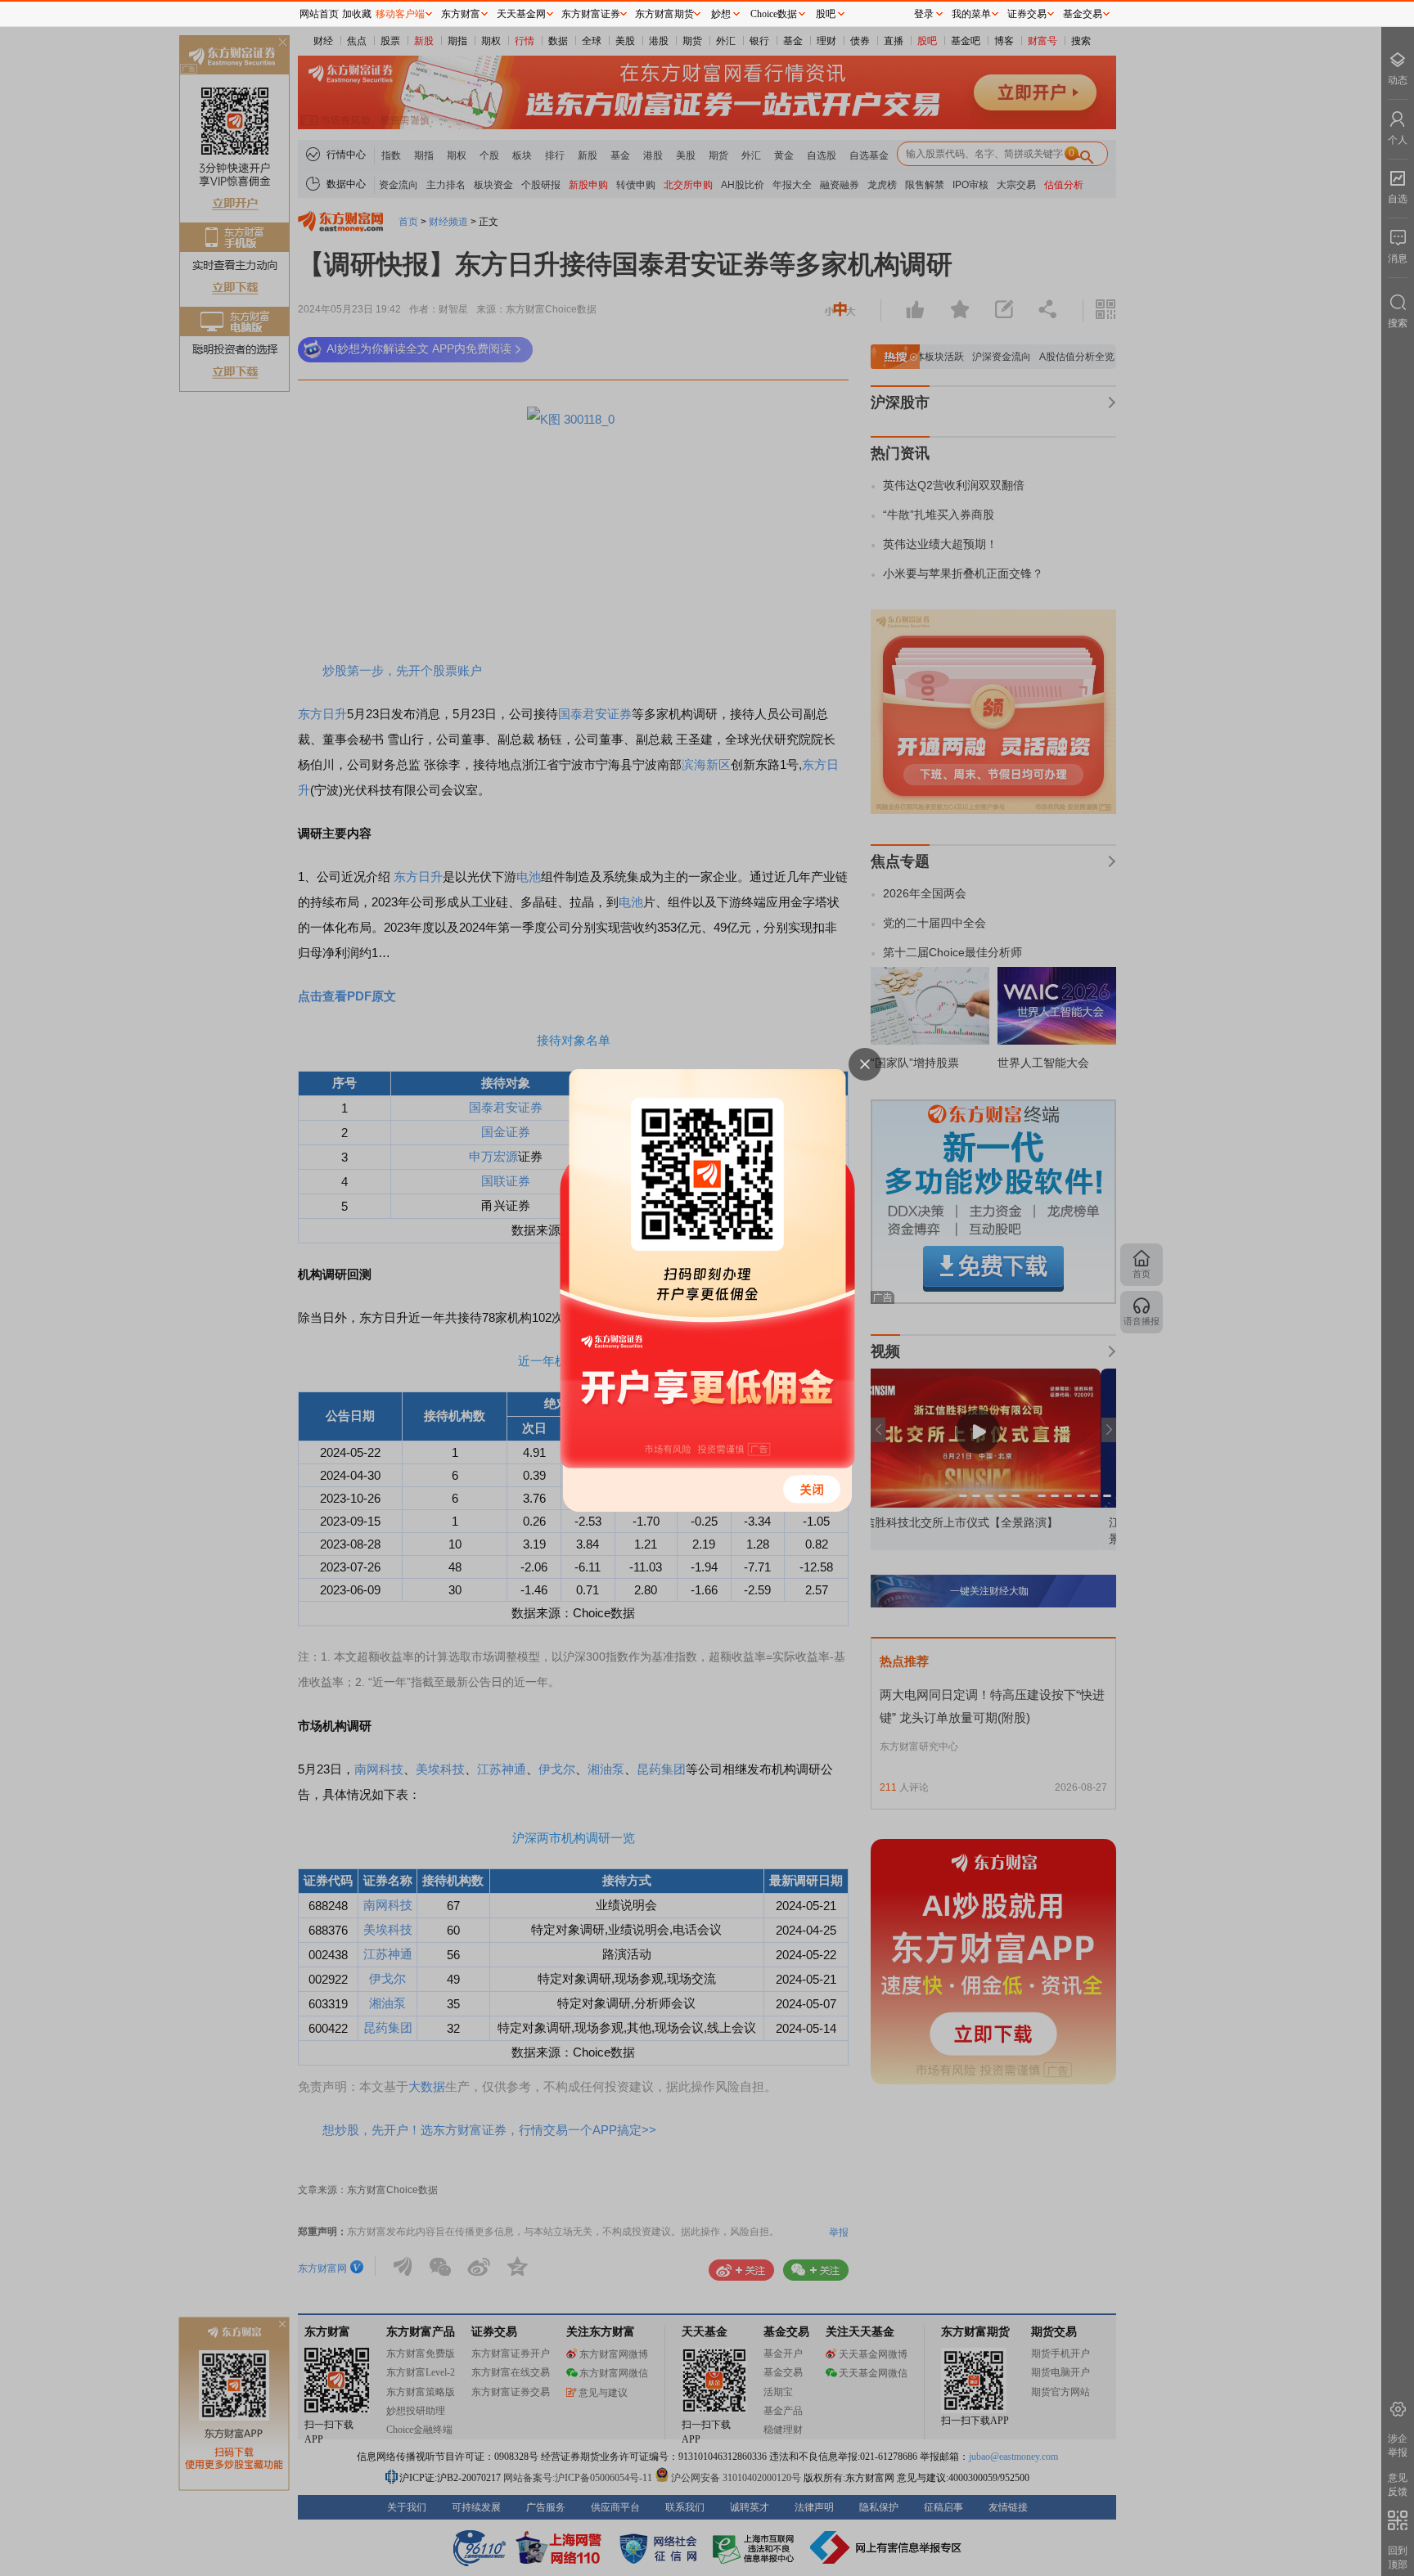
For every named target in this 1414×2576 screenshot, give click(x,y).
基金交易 (1083, 14)
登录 (924, 14)
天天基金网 (521, 14)
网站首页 (319, 14)
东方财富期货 (664, 14)
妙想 (721, 14)
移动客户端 (400, 14)
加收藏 (357, 14)
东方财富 (461, 14)
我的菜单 (971, 14)
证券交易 (1027, 14)
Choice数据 (774, 14)
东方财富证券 (591, 14)
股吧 (826, 14)
